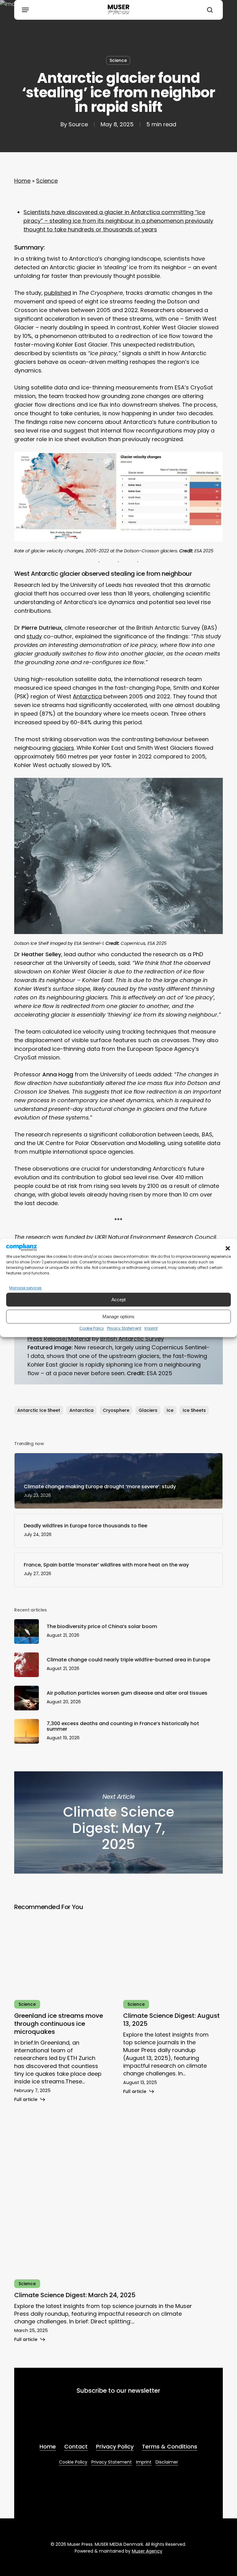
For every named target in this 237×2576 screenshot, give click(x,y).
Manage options (118, 1316)
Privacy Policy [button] (115, 2446)
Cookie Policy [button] (73, 2462)
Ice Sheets (194, 1410)
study (34, 636)
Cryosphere (116, 1410)
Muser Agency (147, 2551)
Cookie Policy (92, 1329)
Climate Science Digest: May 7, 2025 (118, 1822)
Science (118, 60)
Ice (170, 1410)
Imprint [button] (144, 2462)
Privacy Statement (124, 1329)
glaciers (63, 748)
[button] (228, 1249)
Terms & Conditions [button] (170, 2446)
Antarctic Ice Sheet (39, 1410)
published (58, 293)
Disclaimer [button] (167, 2462)
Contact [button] (76, 2446)
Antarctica (87, 696)
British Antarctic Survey (132, 1339)
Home (22, 181)
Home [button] (48, 2446)
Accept (118, 1300)
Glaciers (148, 1410)
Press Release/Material (59, 1339)
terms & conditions (94, 2423)
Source (78, 124)
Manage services (25, 1288)
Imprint (151, 1329)
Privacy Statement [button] (112, 2462)
